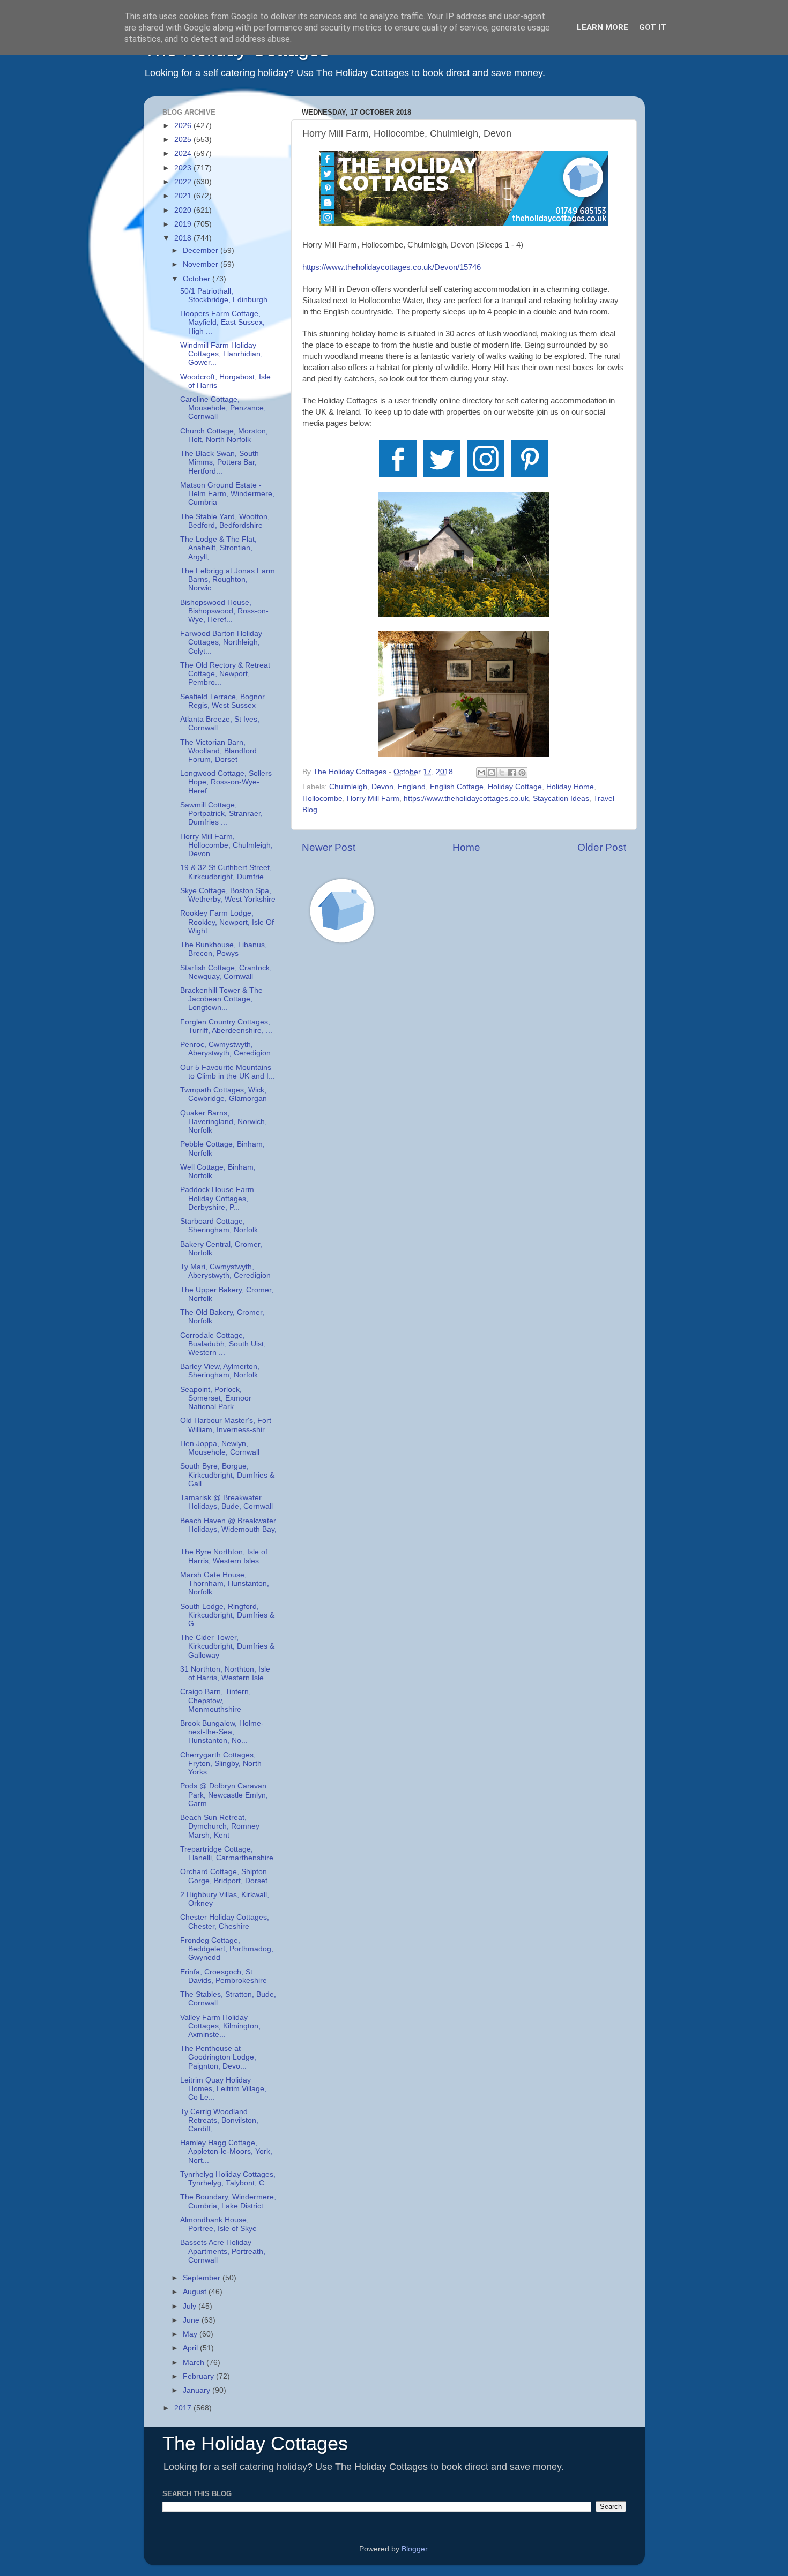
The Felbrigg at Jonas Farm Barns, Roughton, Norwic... (228, 579)
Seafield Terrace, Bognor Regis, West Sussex (222, 701)
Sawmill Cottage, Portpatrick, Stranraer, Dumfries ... (221, 814)
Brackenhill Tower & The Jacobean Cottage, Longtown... (221, 999)
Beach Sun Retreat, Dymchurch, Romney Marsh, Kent (220, 1826)
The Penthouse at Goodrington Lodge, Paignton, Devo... (218, 2057)
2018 (184, 238)
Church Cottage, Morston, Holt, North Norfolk (224, 435)
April (191, 2348)
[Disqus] (464, 1104)
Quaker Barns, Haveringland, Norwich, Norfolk (224, 1122)
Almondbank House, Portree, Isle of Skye (218, 2224)
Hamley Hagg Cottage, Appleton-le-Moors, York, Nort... (226, 2151)
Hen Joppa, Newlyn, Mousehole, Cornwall (220, 1448)
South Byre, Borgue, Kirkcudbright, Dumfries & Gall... (227, 1475)
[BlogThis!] (492, 773)
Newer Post (329, 847)
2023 (184, 168)
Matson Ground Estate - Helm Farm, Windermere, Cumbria (227, 494)
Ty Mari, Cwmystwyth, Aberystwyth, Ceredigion (225, 1271)
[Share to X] (502, 773)
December (202, 250)
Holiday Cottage (515, 787)
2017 (184, 2408)
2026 (184, 126)
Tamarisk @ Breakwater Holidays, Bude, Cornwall (226, 1502)
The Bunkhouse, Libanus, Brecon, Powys (224, 949)
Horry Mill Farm (373, 799)
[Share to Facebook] (512, 773)
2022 (184, 182)
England (412, 787)
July (191, 2306)
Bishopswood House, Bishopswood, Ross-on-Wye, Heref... (224, 611)
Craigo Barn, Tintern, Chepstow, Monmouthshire (215, 1700)
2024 (184, 153)
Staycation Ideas (561, 799)
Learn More (603, 27)
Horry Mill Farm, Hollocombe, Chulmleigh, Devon (226, 845)
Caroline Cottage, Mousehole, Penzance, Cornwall (223, 408)
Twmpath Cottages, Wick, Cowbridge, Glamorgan (224, 1094)
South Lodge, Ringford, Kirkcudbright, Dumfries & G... (227, 1615)
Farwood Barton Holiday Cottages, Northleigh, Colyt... (221, 642)
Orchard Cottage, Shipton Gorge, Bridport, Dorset (224, 1876)
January (198, 2390)
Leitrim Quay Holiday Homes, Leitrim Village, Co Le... (223, 2089)
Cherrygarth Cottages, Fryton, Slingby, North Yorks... (221, 1763)
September (203, 2278)
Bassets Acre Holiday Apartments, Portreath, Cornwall (223, 2251)
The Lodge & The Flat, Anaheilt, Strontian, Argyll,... (218, 548)
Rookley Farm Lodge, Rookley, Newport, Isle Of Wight (227, 922)
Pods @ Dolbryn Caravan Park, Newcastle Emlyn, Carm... (224, 1795)
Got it (653, 27)
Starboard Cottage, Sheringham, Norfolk (219, 1226)
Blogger (414, 2549)
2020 (184, 210)
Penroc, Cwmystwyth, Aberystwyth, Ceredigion (225, 1049)
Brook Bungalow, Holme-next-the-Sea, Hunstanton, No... (222, 1732)
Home (466, 847)
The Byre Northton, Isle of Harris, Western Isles (224, 1556)
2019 (184, 224)
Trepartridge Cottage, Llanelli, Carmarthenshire (227, 1854)
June (192, 2320)
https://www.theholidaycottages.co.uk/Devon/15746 (392, 267)
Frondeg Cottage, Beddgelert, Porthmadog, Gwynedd (227, 1949)
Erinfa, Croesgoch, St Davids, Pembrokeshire (224, 1976)
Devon (382, 787)
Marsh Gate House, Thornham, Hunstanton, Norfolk (225, 1583)
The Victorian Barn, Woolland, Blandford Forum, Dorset (218, 751)
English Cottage (457, 787)
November (202, 264)
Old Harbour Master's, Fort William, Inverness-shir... (226, 1425)
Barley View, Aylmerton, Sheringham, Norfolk (220, 1371)
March (195, 2362)
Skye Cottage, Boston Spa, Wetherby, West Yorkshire (228, 895)
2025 (184, 140)
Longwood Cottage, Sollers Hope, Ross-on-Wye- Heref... (226, 782)
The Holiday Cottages (255, 2443)
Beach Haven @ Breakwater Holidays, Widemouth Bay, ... (228, 1529)
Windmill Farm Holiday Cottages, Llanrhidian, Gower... (221, 354)
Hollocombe (322, 799)
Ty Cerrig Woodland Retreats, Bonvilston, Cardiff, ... (219, 2120)
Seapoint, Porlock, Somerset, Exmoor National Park (216, 1398)
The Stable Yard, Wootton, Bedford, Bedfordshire (225, 521)
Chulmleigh (348, 787)
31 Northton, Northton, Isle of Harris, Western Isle (225, 1673)
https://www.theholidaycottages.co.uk (466, 799)
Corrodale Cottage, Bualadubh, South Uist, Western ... (223, 1344)
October (198, 279)
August (196, 2292)
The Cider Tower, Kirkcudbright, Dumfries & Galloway (227, 1646)
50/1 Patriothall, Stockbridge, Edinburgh (224, 295)
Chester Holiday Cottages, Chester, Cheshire (225, 1922)
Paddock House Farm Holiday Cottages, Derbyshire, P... (217, 1198)
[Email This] (481, 773)
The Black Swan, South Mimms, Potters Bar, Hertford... (220, 462)
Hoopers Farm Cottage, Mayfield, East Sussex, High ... (222, 322)
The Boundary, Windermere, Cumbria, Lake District (228, 2201)
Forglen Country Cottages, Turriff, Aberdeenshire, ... (226, 1026)
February (199, 2376)
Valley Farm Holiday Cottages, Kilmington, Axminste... (220, 2026)
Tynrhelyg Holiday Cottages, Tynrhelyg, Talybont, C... (228, 2179)
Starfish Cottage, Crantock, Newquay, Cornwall (226, 972)
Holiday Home (570, 787)
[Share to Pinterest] (522, 773)
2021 (184, 196)
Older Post (602, 847)
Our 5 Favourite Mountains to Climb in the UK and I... (228, 1072)
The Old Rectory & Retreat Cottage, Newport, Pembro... (225, 674)
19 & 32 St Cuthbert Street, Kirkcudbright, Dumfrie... (226, 872)
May (191, 2334)
